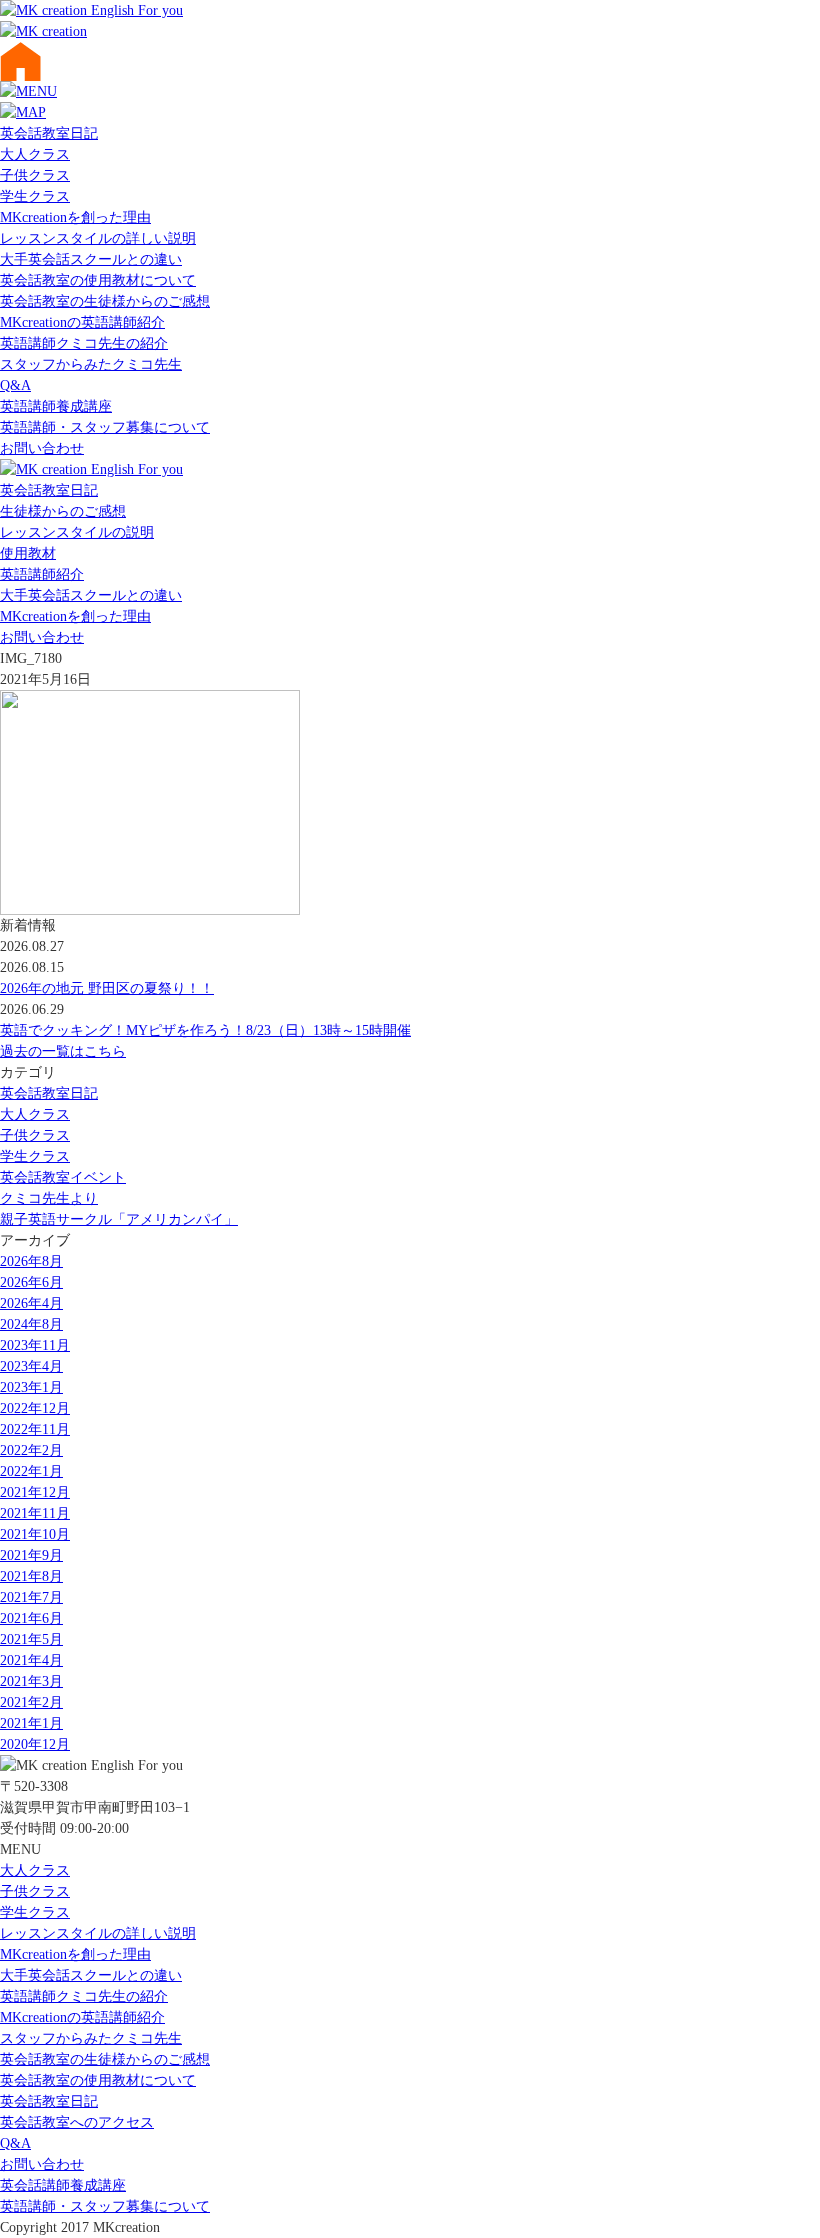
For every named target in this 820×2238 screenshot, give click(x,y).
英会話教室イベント (63, 1177)
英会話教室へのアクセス (77, 2122)
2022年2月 (31, 1450)
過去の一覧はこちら (63, 1051)
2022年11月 (35, 1429)
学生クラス (35, 196)
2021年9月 (31, 1555)
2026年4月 (31, 1303)
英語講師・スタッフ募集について (105, 427)
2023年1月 (31, 1387)
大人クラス (35, 154)
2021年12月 (35, 1492)
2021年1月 (31, 1723)
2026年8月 (31, 1261)
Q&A (15, 385)
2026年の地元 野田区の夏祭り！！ (107, 988)
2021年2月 (31, 1702)
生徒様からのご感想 (63, 511)
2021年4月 (31, 1660)
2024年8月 (31, 1324)
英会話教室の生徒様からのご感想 (105, 301)
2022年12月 (35, 1408)
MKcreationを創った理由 (75, 217)
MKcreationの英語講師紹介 (82, 322)
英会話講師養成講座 (63, 2185)
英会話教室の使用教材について (98, 280)
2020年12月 (35, 1744)
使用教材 (28, 553)
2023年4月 (31, 1366)
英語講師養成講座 (56, 406)
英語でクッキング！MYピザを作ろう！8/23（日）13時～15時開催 (205, 1030)
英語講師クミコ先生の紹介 (84, 343)
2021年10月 (35, 1534)
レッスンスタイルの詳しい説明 (98, 238)
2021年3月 (31, 1681)
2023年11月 (35, 1345)
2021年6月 (31, 1618)
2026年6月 (31, 1282)
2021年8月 (31, 1576)
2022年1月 (31, 1471)
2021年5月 (31, 1639)
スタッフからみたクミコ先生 (91, 364)
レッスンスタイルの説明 (77, 532)
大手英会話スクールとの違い (91, 259)
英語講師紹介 (42, 574)
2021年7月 (31, 1597)
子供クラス (35, 175)
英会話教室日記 (49, 133)
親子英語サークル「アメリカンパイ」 (119, 1219)
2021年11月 (35, 1513)
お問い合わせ (42, 448)
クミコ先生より (49, 1198)
